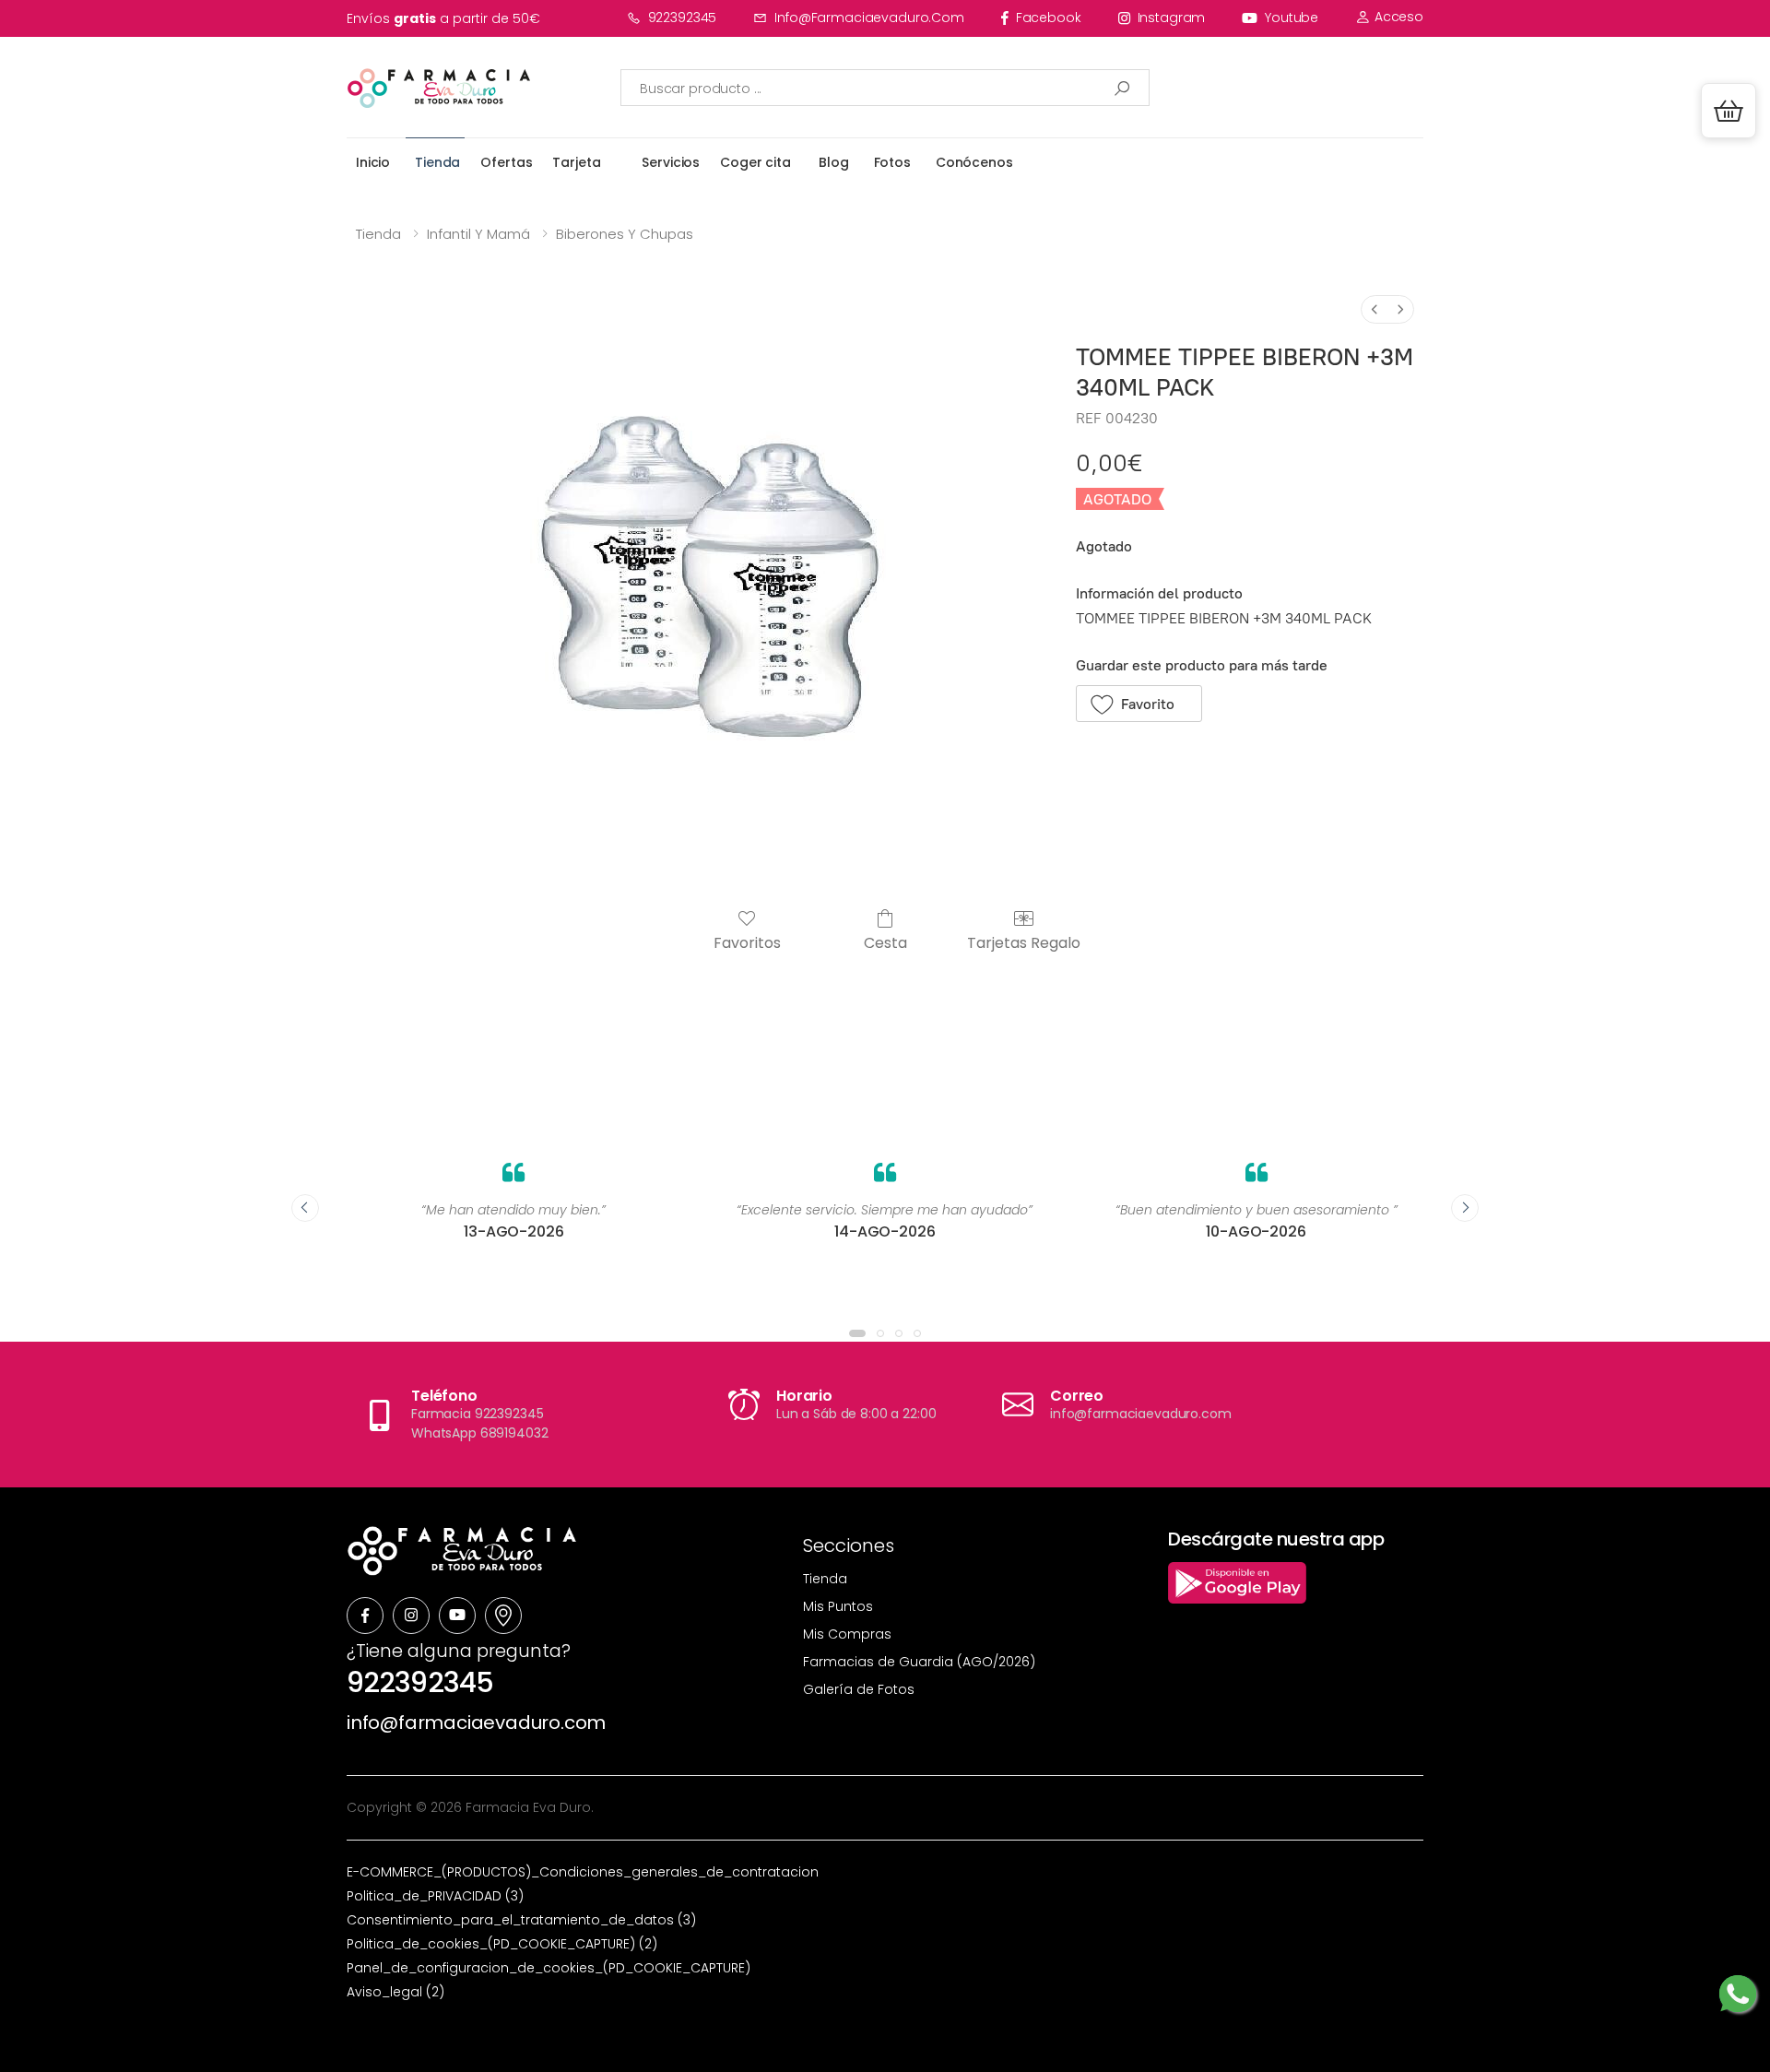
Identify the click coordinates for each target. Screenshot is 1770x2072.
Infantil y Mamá (478, 234)
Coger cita (755, 162)
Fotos (892, 162)
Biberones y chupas (625, 234)
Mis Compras (847, 1634)
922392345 (683, 18)
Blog (833, 162)
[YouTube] (457, 1616)
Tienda (437, 162)
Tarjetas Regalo (1024, 942)
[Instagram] (411, 1616)
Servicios (671, 162)
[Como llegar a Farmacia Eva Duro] (503, 1616)
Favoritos (747, 942)
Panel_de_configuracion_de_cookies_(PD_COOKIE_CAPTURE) (549, 1968)
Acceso (1397, 17)
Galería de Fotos (859, 1689)
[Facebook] (365, 1616)
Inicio (373, 162)
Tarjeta (576, 162)
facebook (1049, 18)
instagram (1172, 18)
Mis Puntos (838, 1606)
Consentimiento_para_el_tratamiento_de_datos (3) (521, 1920)
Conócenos (974, 162)
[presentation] (305, 1208)
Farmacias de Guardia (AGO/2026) (919, 1662)
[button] (1729, 111)
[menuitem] (1375, 309)
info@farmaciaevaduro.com (869, 18)
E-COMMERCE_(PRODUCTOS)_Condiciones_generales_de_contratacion (583, 1872)
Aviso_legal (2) (395, 1992)
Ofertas (506, 162)
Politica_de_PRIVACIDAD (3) (435, 1896)
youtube (1292, 18)
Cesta (885, 942)
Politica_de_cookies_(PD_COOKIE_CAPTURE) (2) (502, 1944)
